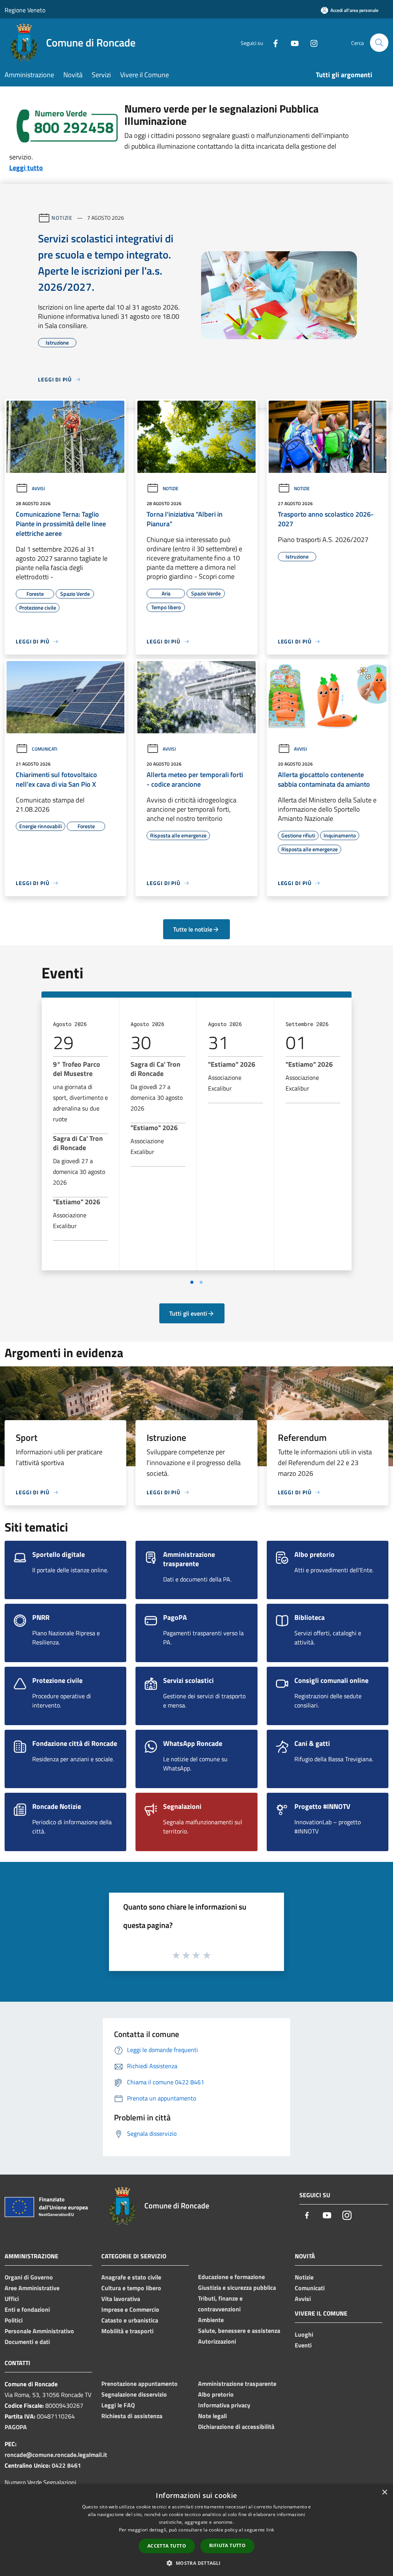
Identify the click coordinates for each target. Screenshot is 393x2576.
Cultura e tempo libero (131, 2288)
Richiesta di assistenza (132, 2416)
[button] (196, 2563)
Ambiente (211, 2320)
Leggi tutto (26, 168)
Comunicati (45, 749)
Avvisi (38, 488)
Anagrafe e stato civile (131, 2277)
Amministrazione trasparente (237, 2384)
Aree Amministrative (32, 2288)
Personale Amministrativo (39, 2331)
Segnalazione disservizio (134, 2394)
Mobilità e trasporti (127, 2331)
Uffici (12, 2299)
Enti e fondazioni (27, 2309)
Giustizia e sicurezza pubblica (237, 2288)
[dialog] (196, 2530)
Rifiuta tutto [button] (227, 2545)
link (270, 2530)
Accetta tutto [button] (167, 2546)
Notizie (62, 218)
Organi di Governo (29, 2277)
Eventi (303, 2345)
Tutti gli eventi (188, 1313)
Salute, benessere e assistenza (239, 2331)
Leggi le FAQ (118, 2405)
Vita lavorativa (121, 2299)
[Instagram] (311, 42)
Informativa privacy (224, 2405)
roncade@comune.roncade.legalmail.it (56, 2455)
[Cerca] (379, 43)
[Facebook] (272, 42)
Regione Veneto (25, 10)
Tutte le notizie (193, 929)
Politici (14, 2320)
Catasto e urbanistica (130, 2320)
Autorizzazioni (217, 2341)
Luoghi (304, 2334)
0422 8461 (66, 2465)
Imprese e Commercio (130, 2309)
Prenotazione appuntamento (140, 2384)
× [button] (384, 2492)
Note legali (212, 2416)
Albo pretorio (216, 2394)
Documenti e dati (27, 2342)
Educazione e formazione (231, 2277)
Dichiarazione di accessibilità (236, 2427)
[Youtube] (292, 42)
